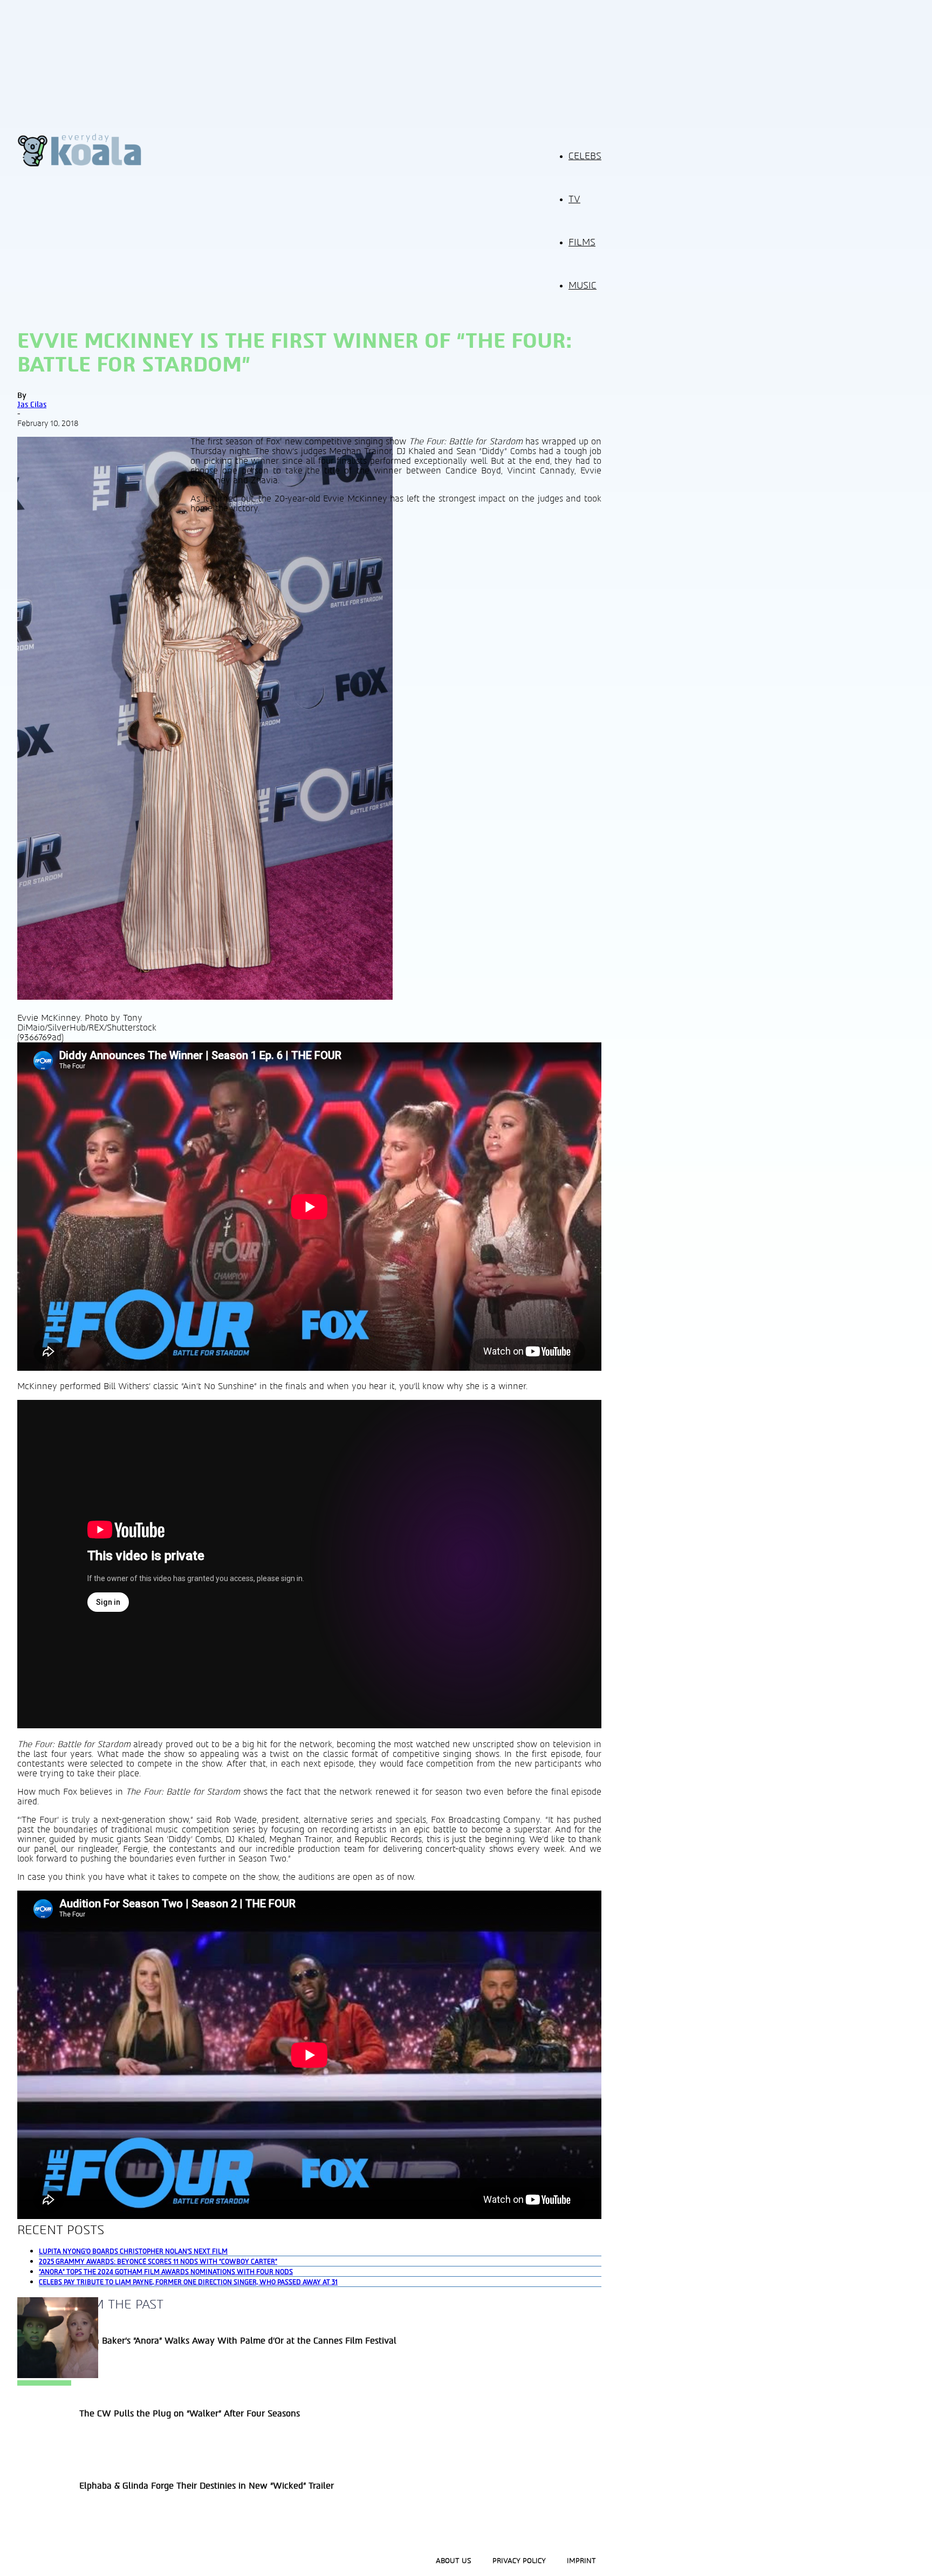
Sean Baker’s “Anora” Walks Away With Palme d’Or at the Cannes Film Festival (238, 2341)
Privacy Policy (519, 2561)
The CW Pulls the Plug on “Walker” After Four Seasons (190, 2414)
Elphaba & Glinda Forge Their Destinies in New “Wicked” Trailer (207, 2486)
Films (582, 243)
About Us (454, 2561)
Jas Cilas (32, 405)
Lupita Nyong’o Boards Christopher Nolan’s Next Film (133, 2251)
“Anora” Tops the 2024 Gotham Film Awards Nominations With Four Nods (166, 2272)
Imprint (581, 2561)
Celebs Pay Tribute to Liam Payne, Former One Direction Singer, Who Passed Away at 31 (188, 2282)
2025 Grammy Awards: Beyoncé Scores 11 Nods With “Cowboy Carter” (158, 2262)
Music (582, 286)
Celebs (585, 156)
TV (574, 200)
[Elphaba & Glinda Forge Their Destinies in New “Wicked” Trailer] (58, 2375)
